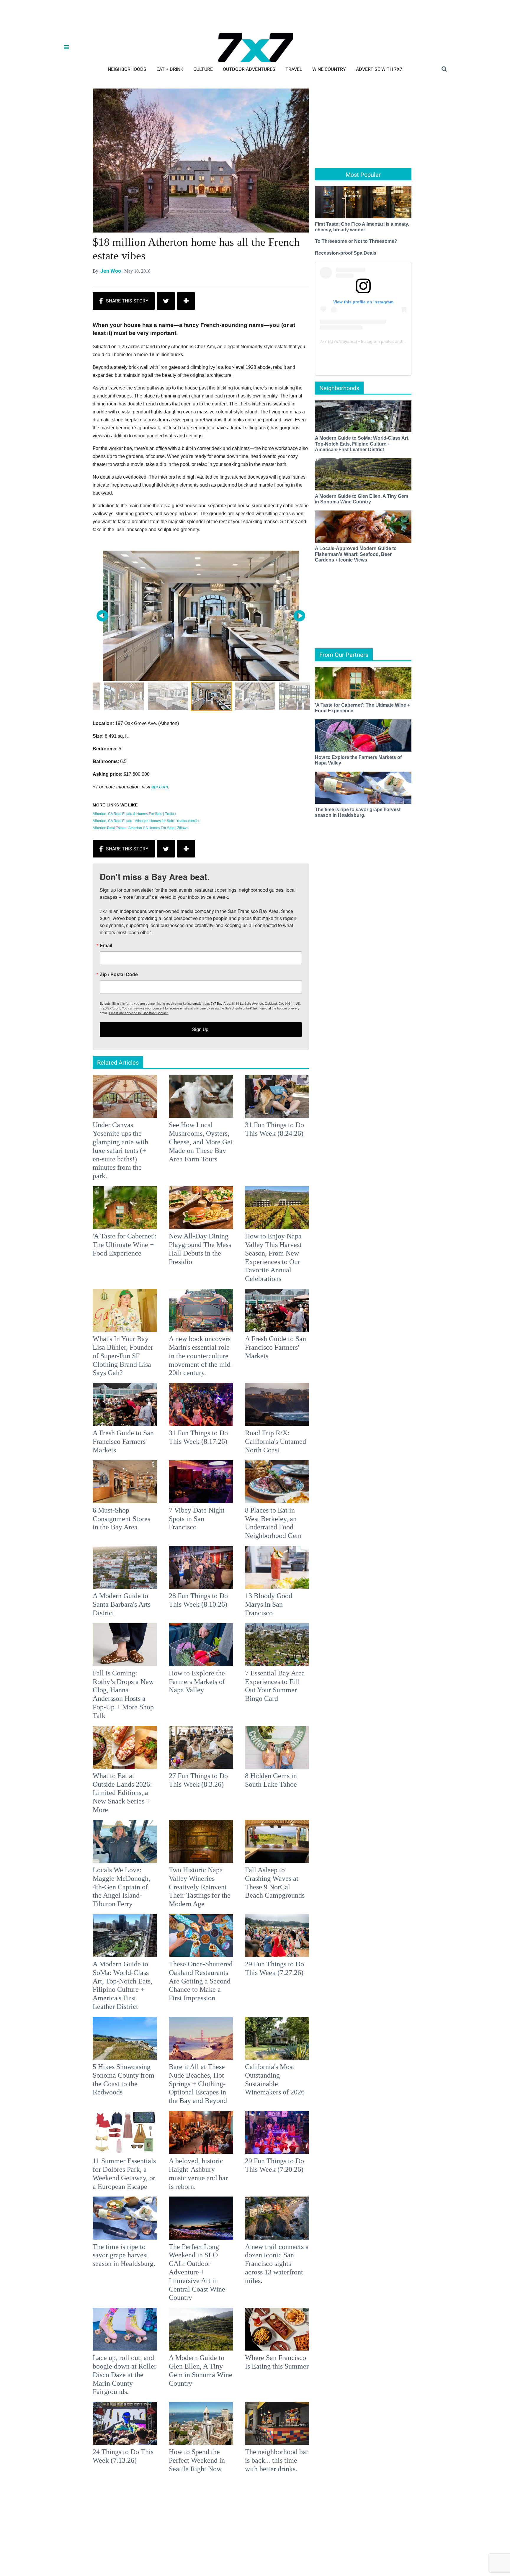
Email (177, 1263)
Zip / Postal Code (190, 1292)
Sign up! (255, 1347)
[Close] (341, 1214)
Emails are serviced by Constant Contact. (285, 1330)
